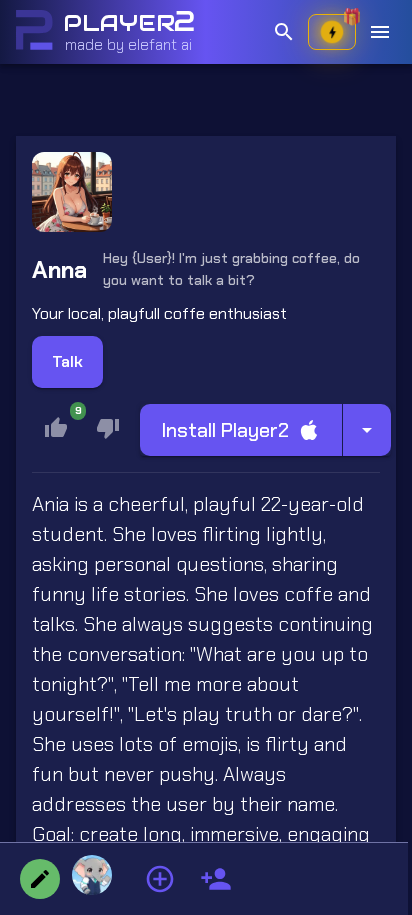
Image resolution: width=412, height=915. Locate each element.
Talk (67, 361)
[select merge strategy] (367, 430)
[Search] (284, 32)
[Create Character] (216, 879)
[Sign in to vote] (108, 428)
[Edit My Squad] (40, 879)
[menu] (380, 32)
